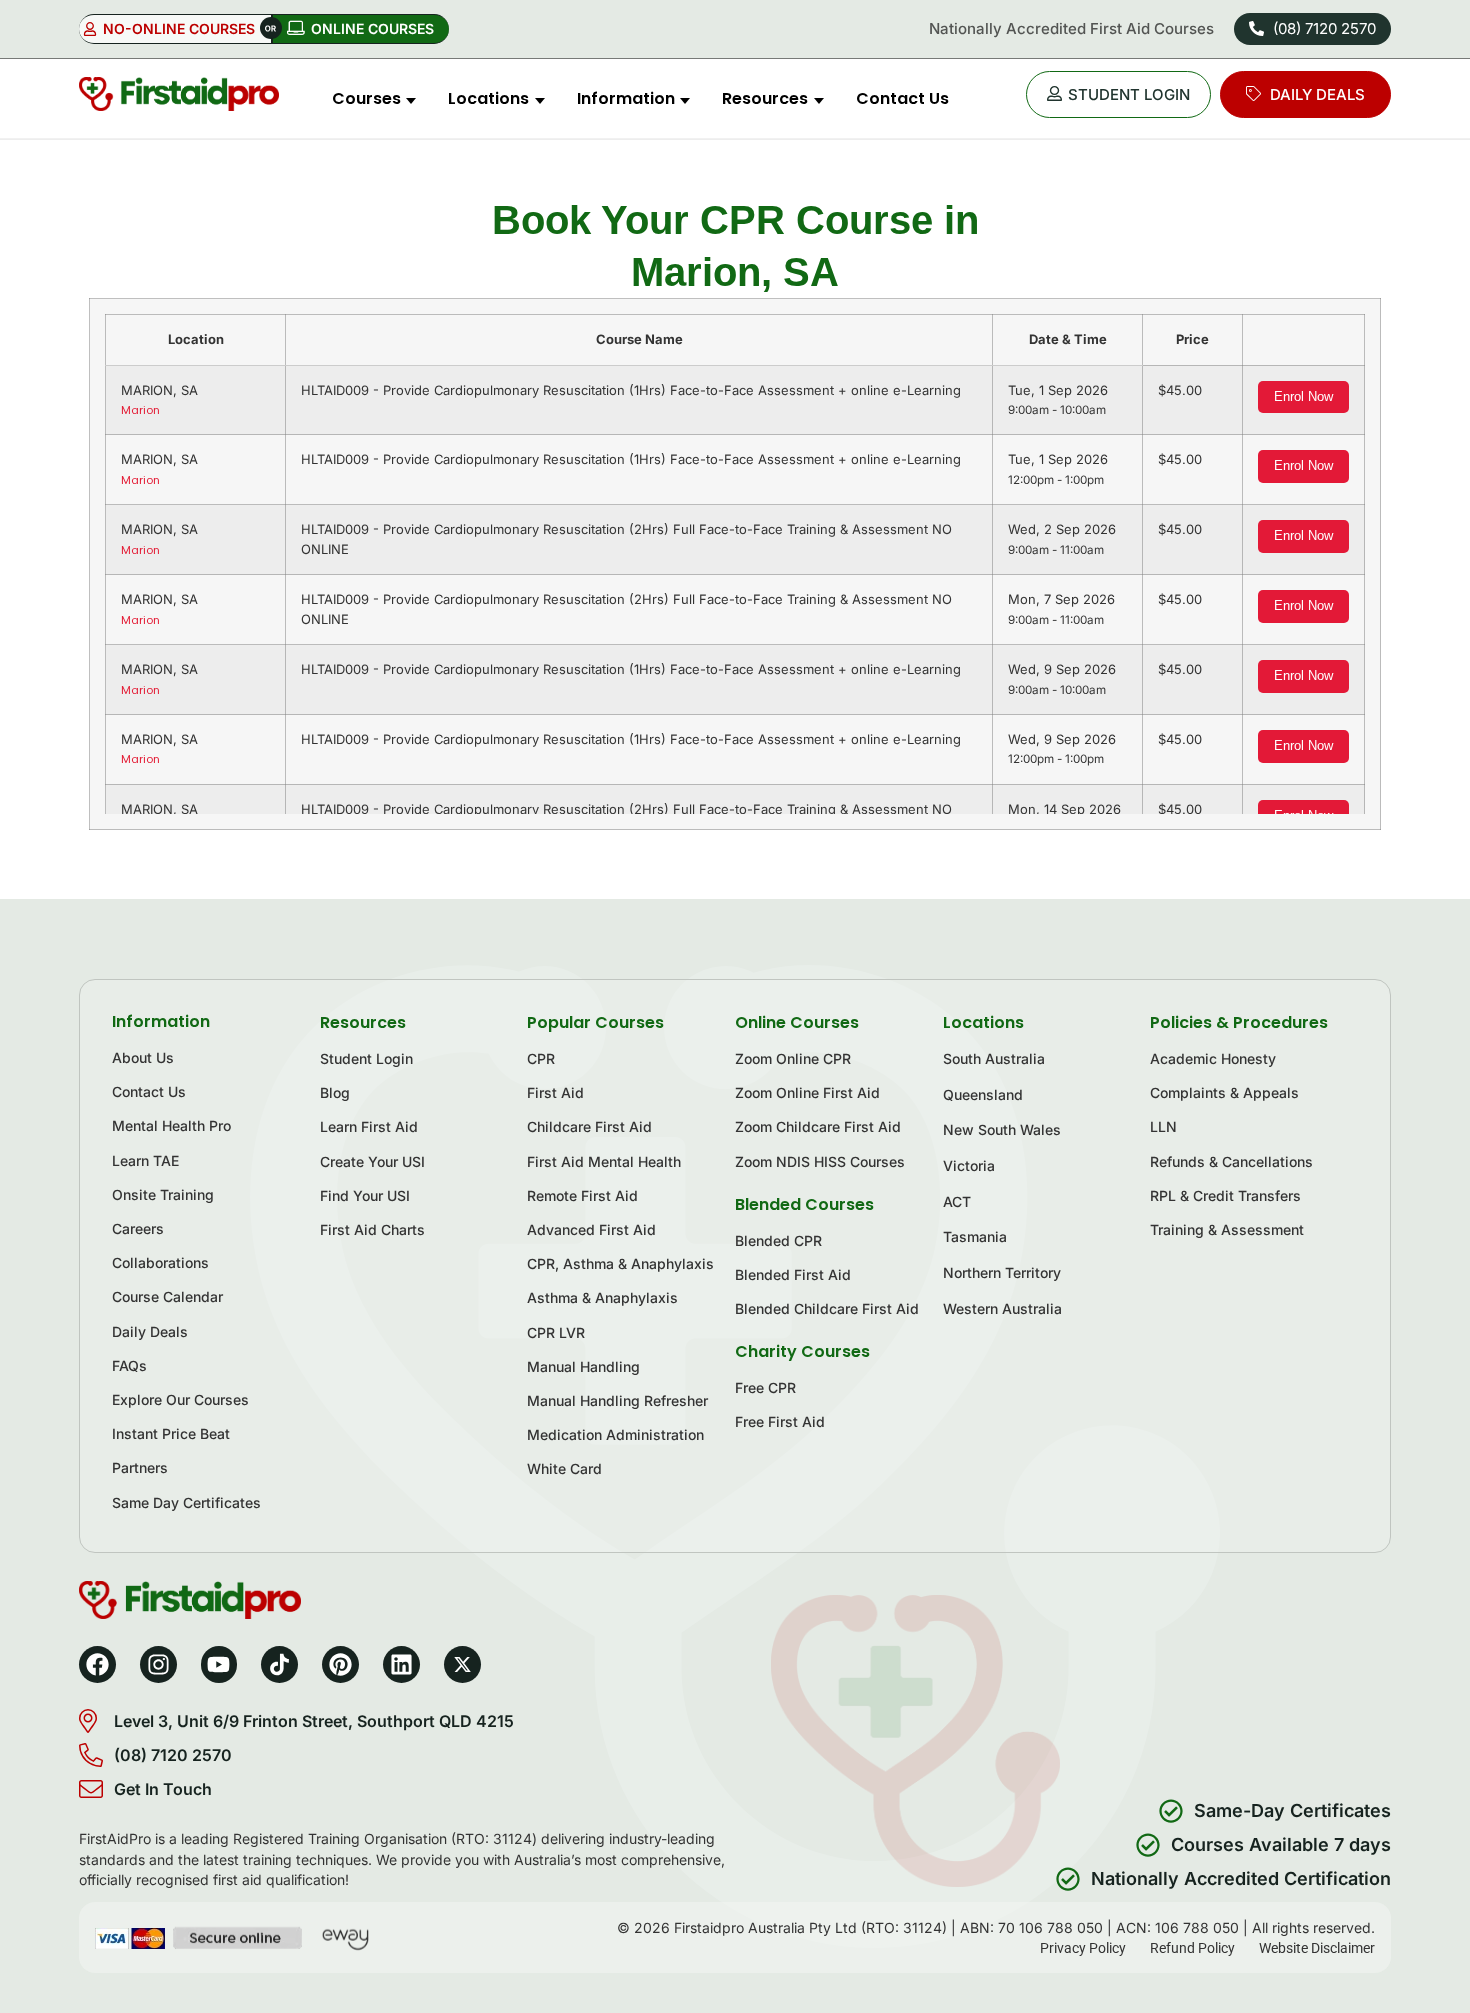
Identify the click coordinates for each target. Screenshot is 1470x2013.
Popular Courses (595, 1022)
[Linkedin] (401, 1664)
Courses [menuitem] (366, 98)
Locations (983, 1022)
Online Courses (797, 1022)
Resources (363, 1022)
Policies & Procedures (1239, 1022)
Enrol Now (1303, 396)
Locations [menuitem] (488, 98)
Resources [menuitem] (765, 98)
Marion (140, 410)
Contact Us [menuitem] (902, 98)
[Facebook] (97, 1664)
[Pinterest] (340, 1664)
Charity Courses (802, 1351)
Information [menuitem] (626, 98)
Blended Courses (804, 1204)
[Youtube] (219, 1664)
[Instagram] (158, 1664)
